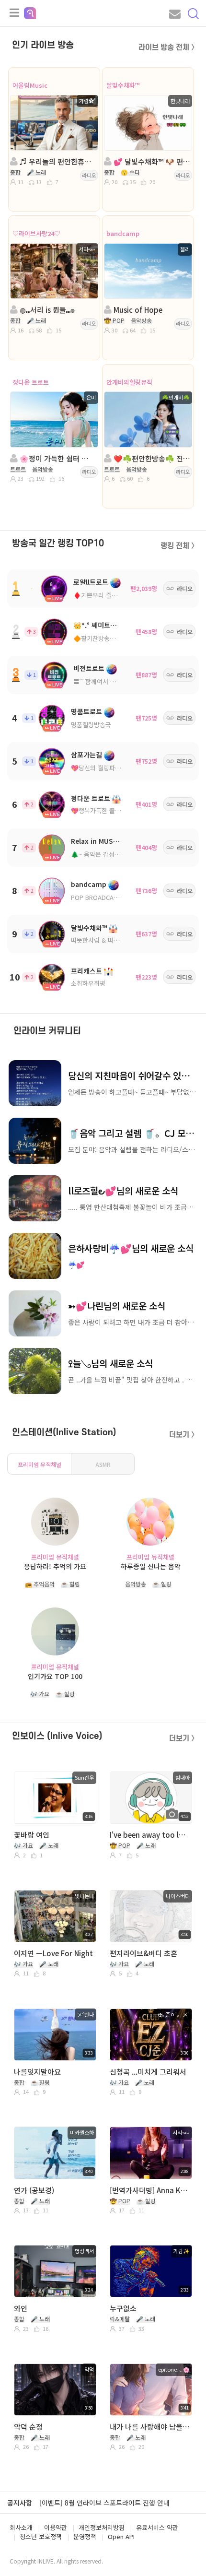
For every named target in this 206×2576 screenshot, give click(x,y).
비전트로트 (89, 668)
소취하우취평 (88, 983)
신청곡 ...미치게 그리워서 (148, 2072)
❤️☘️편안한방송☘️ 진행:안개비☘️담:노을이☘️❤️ (151, 458)
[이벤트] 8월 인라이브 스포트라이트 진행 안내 (104, 2503)
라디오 (89, 175)
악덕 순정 (28, 2427)
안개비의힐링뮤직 (129, 382)
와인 (21, 2308)
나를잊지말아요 (37, 2072)
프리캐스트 (86, 971)
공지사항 (20, 2503)
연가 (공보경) (34, 2190)
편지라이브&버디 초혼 (143, 1953)
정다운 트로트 (31, 382)
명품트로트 (86, 711)
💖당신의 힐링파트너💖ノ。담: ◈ (117, 768)
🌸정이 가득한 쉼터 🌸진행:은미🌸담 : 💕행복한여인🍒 (57, 458)
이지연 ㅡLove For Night (53, 1953)
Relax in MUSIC (95, 841)
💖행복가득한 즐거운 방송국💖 (112, 810)
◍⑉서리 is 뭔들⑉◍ (46, 310)
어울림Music (30, 85)
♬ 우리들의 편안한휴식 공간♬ (57, 161)
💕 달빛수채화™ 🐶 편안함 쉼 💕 (151, 161)
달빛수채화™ (123, 85)
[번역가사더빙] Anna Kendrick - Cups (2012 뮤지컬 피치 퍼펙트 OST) (150, 2190)
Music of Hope (137, 310)
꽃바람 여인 (32, 1835)
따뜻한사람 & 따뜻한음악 (104, 940)
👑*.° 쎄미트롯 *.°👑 (104, 625)
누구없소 (123, 2308)
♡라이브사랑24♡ (36, 233)
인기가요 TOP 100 (55, 1676)
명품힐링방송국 (91, 725)
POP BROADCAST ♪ (100, 897)
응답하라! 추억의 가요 (55, 1566)
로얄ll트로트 (91, 582)
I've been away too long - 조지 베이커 (150, 1835)
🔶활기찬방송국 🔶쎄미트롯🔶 (114, 638)
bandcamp (123, 233)
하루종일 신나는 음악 (151, 1566)
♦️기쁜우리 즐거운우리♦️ (108, 595)
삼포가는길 (86, 755)
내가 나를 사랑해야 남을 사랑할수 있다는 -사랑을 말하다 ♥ (150, 2427)
